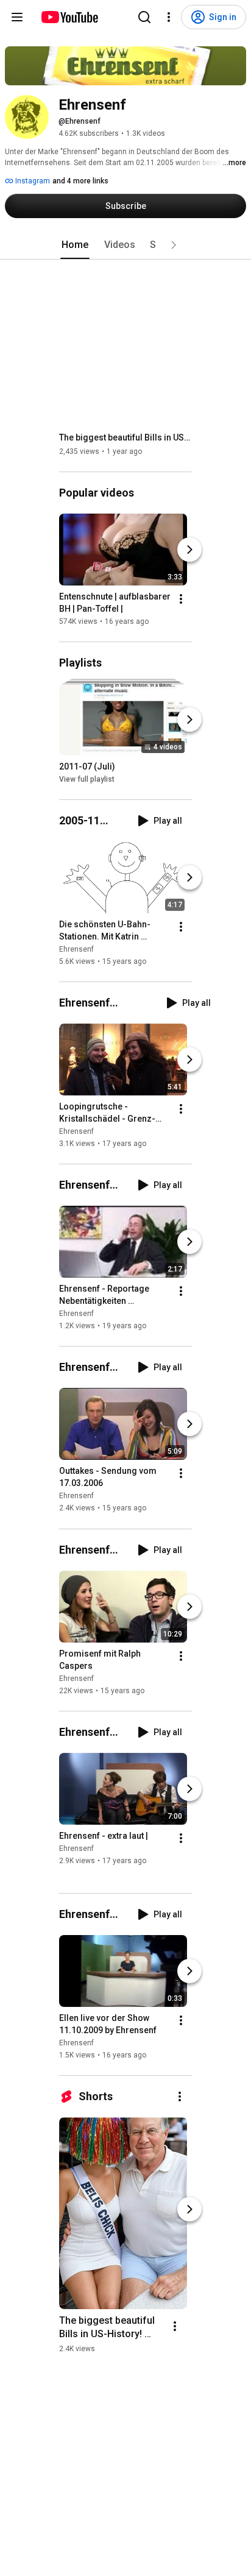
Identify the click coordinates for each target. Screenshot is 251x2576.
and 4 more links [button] (80, 181)
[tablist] (125, 245)
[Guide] (17, 17)
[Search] (144, 17)
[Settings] (169, 17)
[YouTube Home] (69, 17)
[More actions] (181, 599)
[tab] (75, 245)
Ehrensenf (76, 949)
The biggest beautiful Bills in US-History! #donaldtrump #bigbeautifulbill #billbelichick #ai (126, 437)
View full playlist (87, 779)
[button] (174, 245)
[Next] (189, 550)
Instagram (32, 181)
